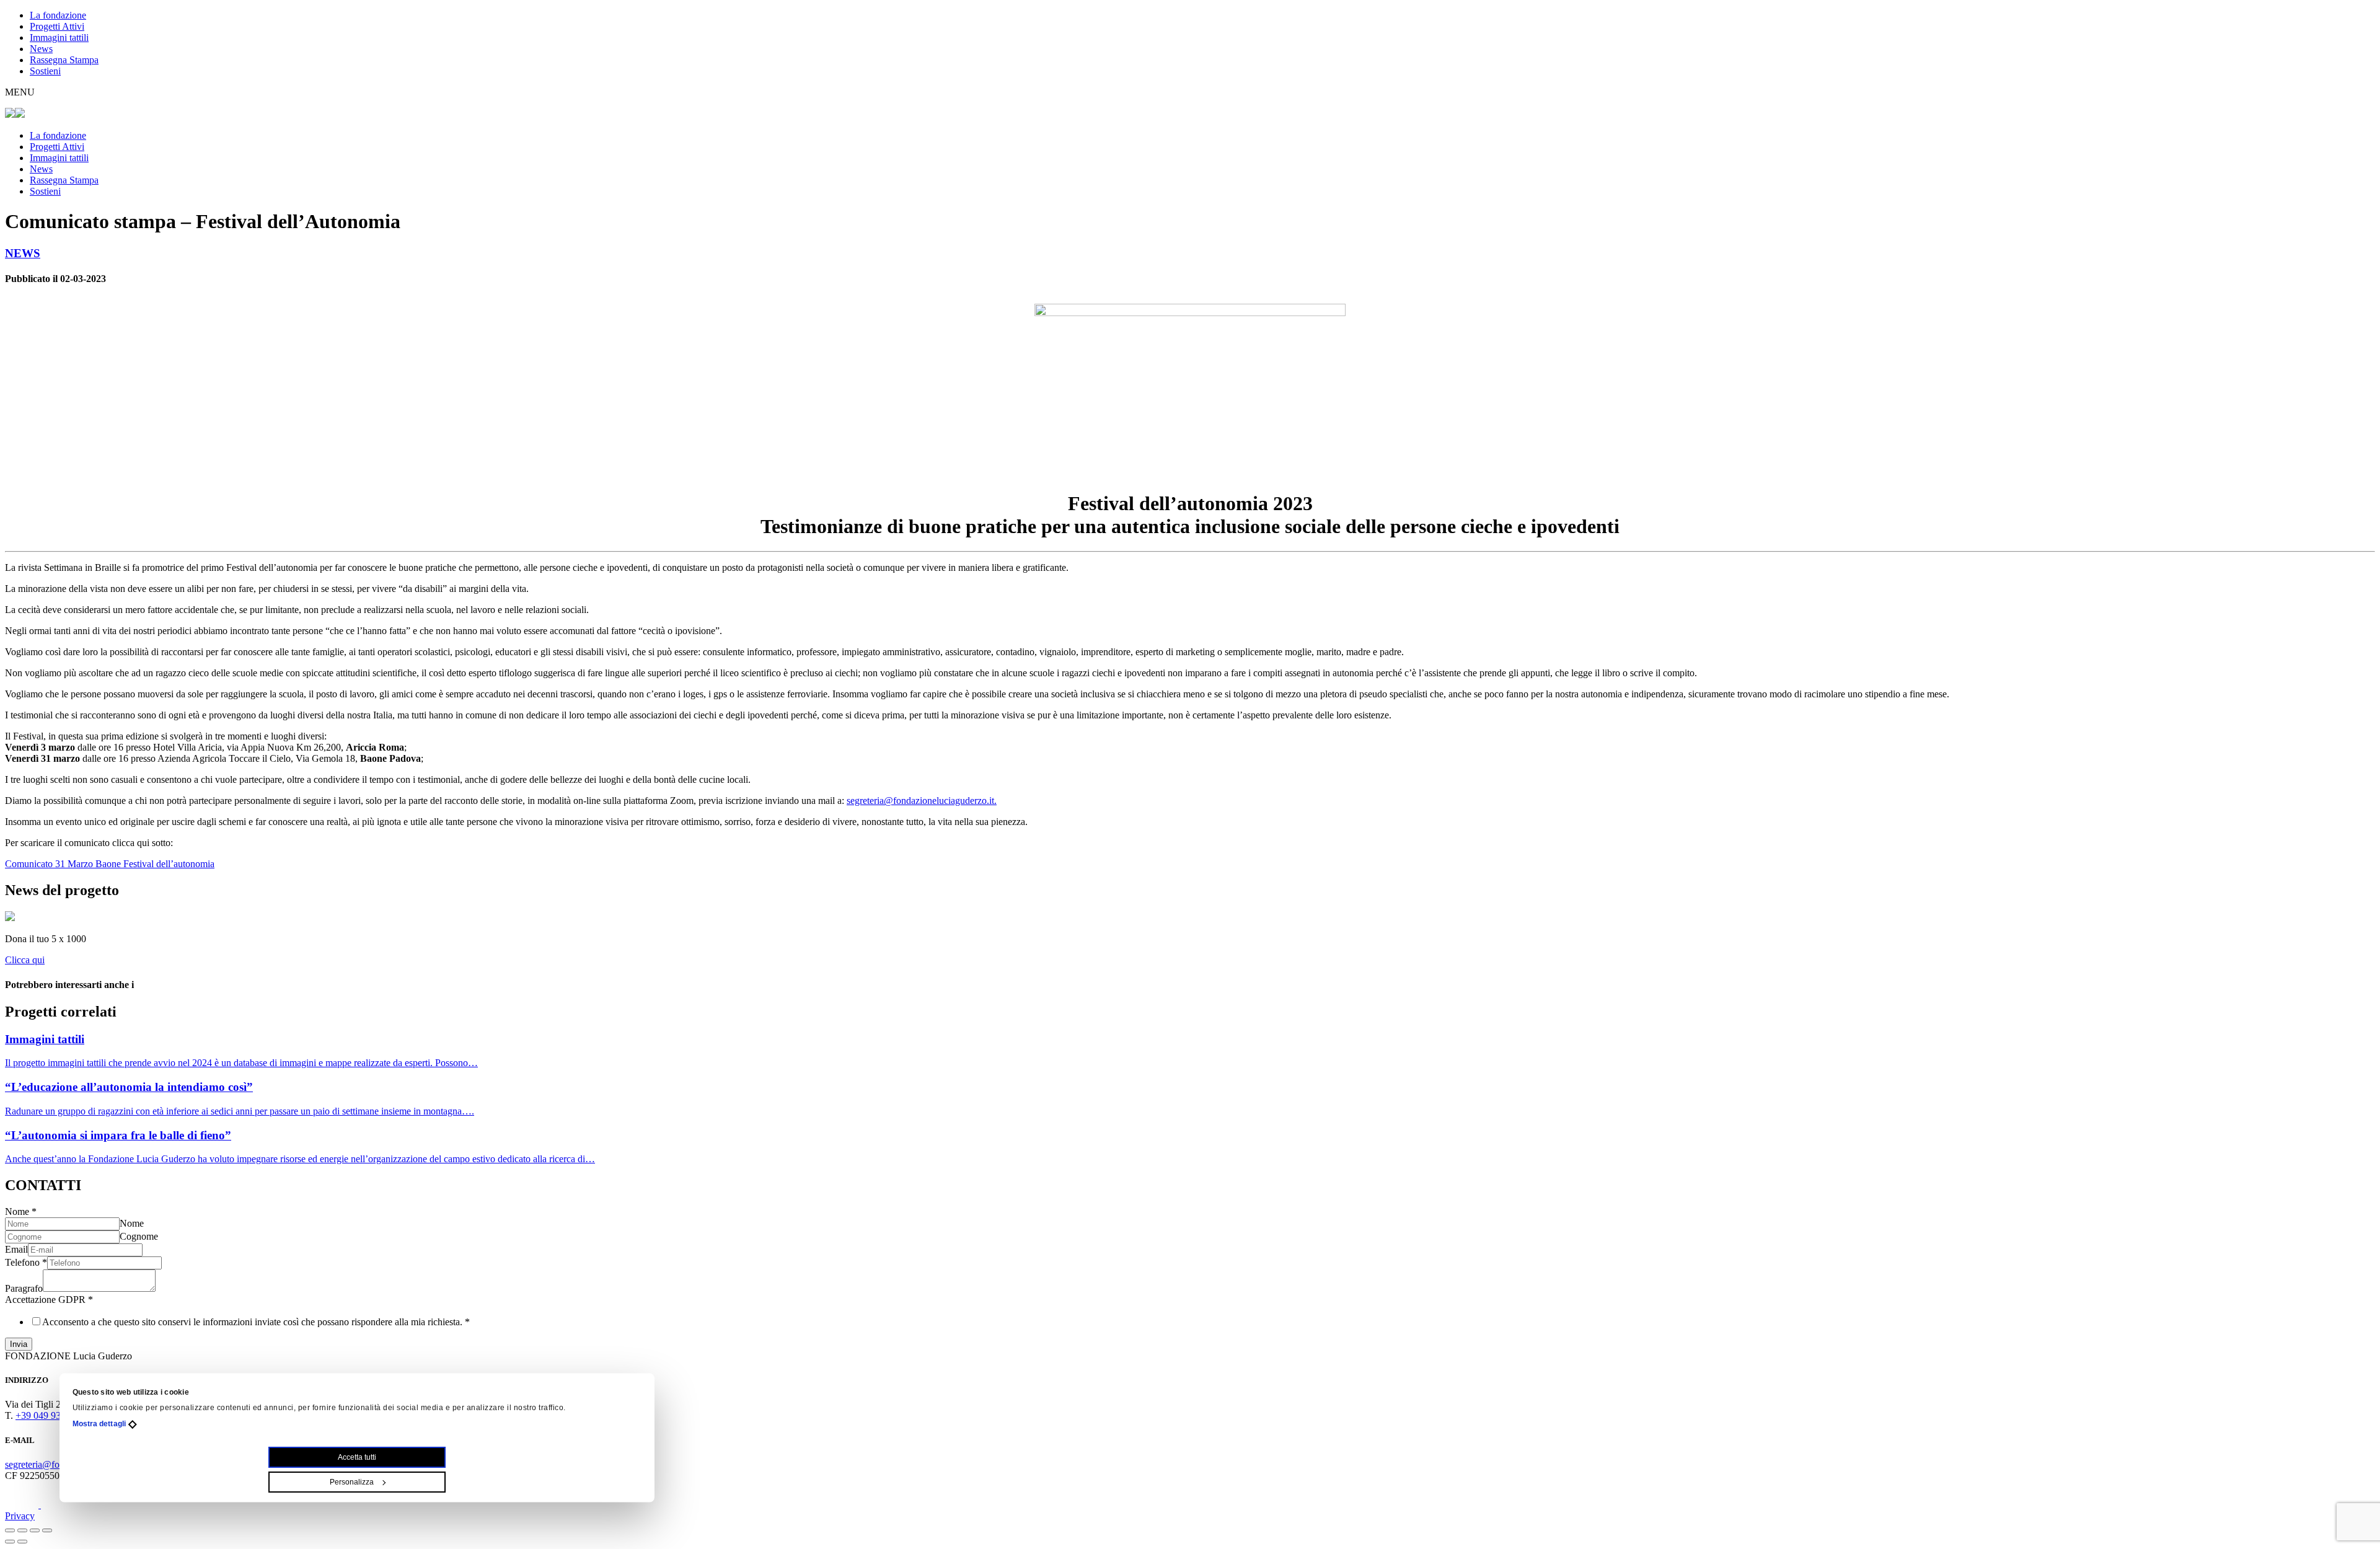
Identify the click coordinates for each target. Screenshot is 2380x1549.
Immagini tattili (59, 38)
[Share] (22, 1530)
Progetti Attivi (57, 26)
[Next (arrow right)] (22, 1542)
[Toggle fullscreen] (35, 1530)
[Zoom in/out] (47, 1530)
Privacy (20, 1516)
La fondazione (58, 15)
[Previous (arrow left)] (10, 1542)
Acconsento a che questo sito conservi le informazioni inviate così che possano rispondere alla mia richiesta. (256, 1322)
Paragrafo (24, 1288)
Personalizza (352, 1482)
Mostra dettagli (99, 1424)
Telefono (26, 1262)
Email (16, 1249)
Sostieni (45, 71)
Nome (21, 1211)
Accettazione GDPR (49, 1300)
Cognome (139, 1236)
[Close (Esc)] (10, 1530)
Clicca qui (25, 960)
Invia (19, 1344)
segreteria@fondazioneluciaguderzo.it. (922, 801)
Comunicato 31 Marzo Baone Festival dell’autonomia (110, 864)
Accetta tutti (357, 1457)
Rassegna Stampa (64, 60)
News (41, 49)
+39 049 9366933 (51, 1415)
